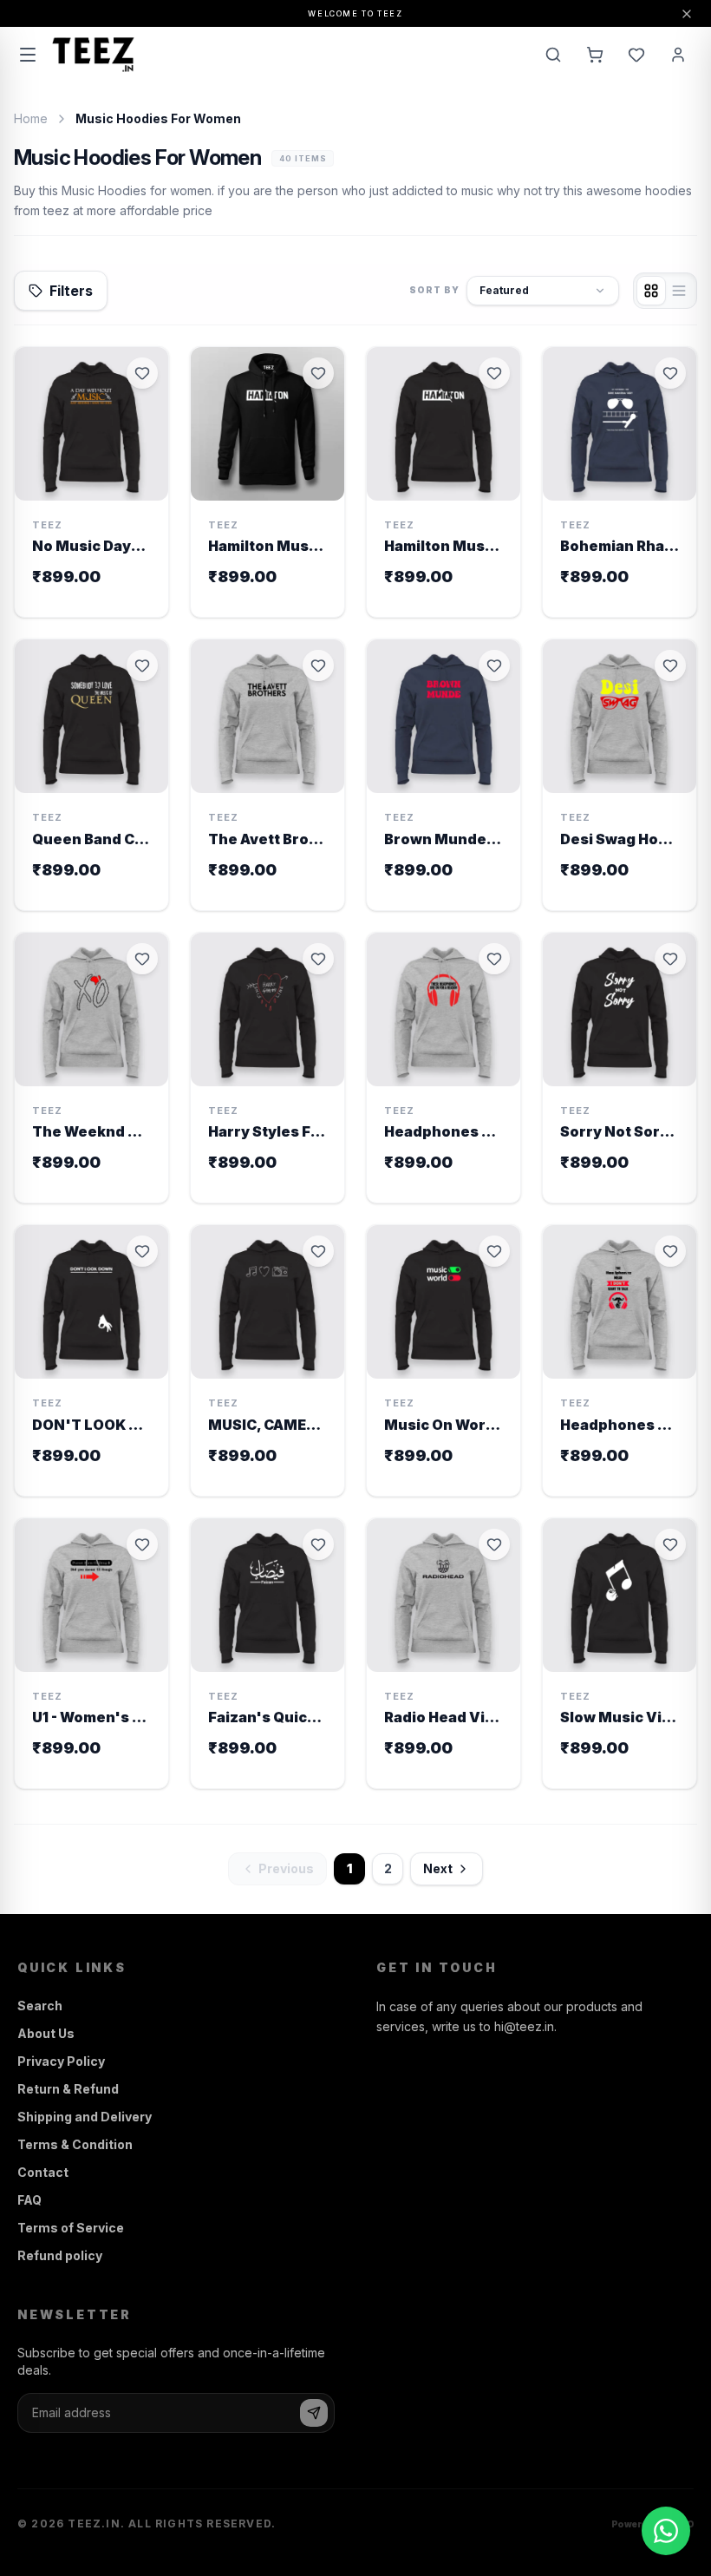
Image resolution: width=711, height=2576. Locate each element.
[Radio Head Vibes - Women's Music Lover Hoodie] (444, 1654)
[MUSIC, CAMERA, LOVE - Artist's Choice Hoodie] (267, 1360)
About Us (46, 2033)
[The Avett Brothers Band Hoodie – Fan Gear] (267, 775)
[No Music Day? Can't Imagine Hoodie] (91, 482)
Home (31, 118)
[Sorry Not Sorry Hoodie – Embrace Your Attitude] (620, 1068)
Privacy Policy (61, 2061)
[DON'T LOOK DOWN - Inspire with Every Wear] (91, 1360)
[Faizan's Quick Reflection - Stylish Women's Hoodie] (267, 1654)
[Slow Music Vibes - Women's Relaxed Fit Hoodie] (620, 1654)
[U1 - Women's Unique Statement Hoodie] (91, 1654)
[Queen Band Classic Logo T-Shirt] (91, 775)
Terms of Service (71, 2228)
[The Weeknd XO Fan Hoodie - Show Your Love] (91, 1068)
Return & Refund (68, 2089)
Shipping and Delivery (85, 2117)
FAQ (29, 2200)
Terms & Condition (75, 2144)
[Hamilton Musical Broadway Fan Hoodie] (267, 482)
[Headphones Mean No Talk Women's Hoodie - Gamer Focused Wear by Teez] (620, 1360)
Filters (71, 291)
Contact (43, 2172)
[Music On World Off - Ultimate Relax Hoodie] (444, 1360)
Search (40, 2006)
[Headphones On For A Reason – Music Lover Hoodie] (444, 1068)
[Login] (678, 55)
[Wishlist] (636, 55)
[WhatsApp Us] (666, 2531)
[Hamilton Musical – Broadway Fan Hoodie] (444, 482)
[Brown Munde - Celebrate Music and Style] (444, 775)
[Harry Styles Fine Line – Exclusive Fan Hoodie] (267, 1068)
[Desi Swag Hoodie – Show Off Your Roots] (620, 775)
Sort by (434, 290)
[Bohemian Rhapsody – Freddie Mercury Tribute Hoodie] (620, 482)
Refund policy (60, 2255)
